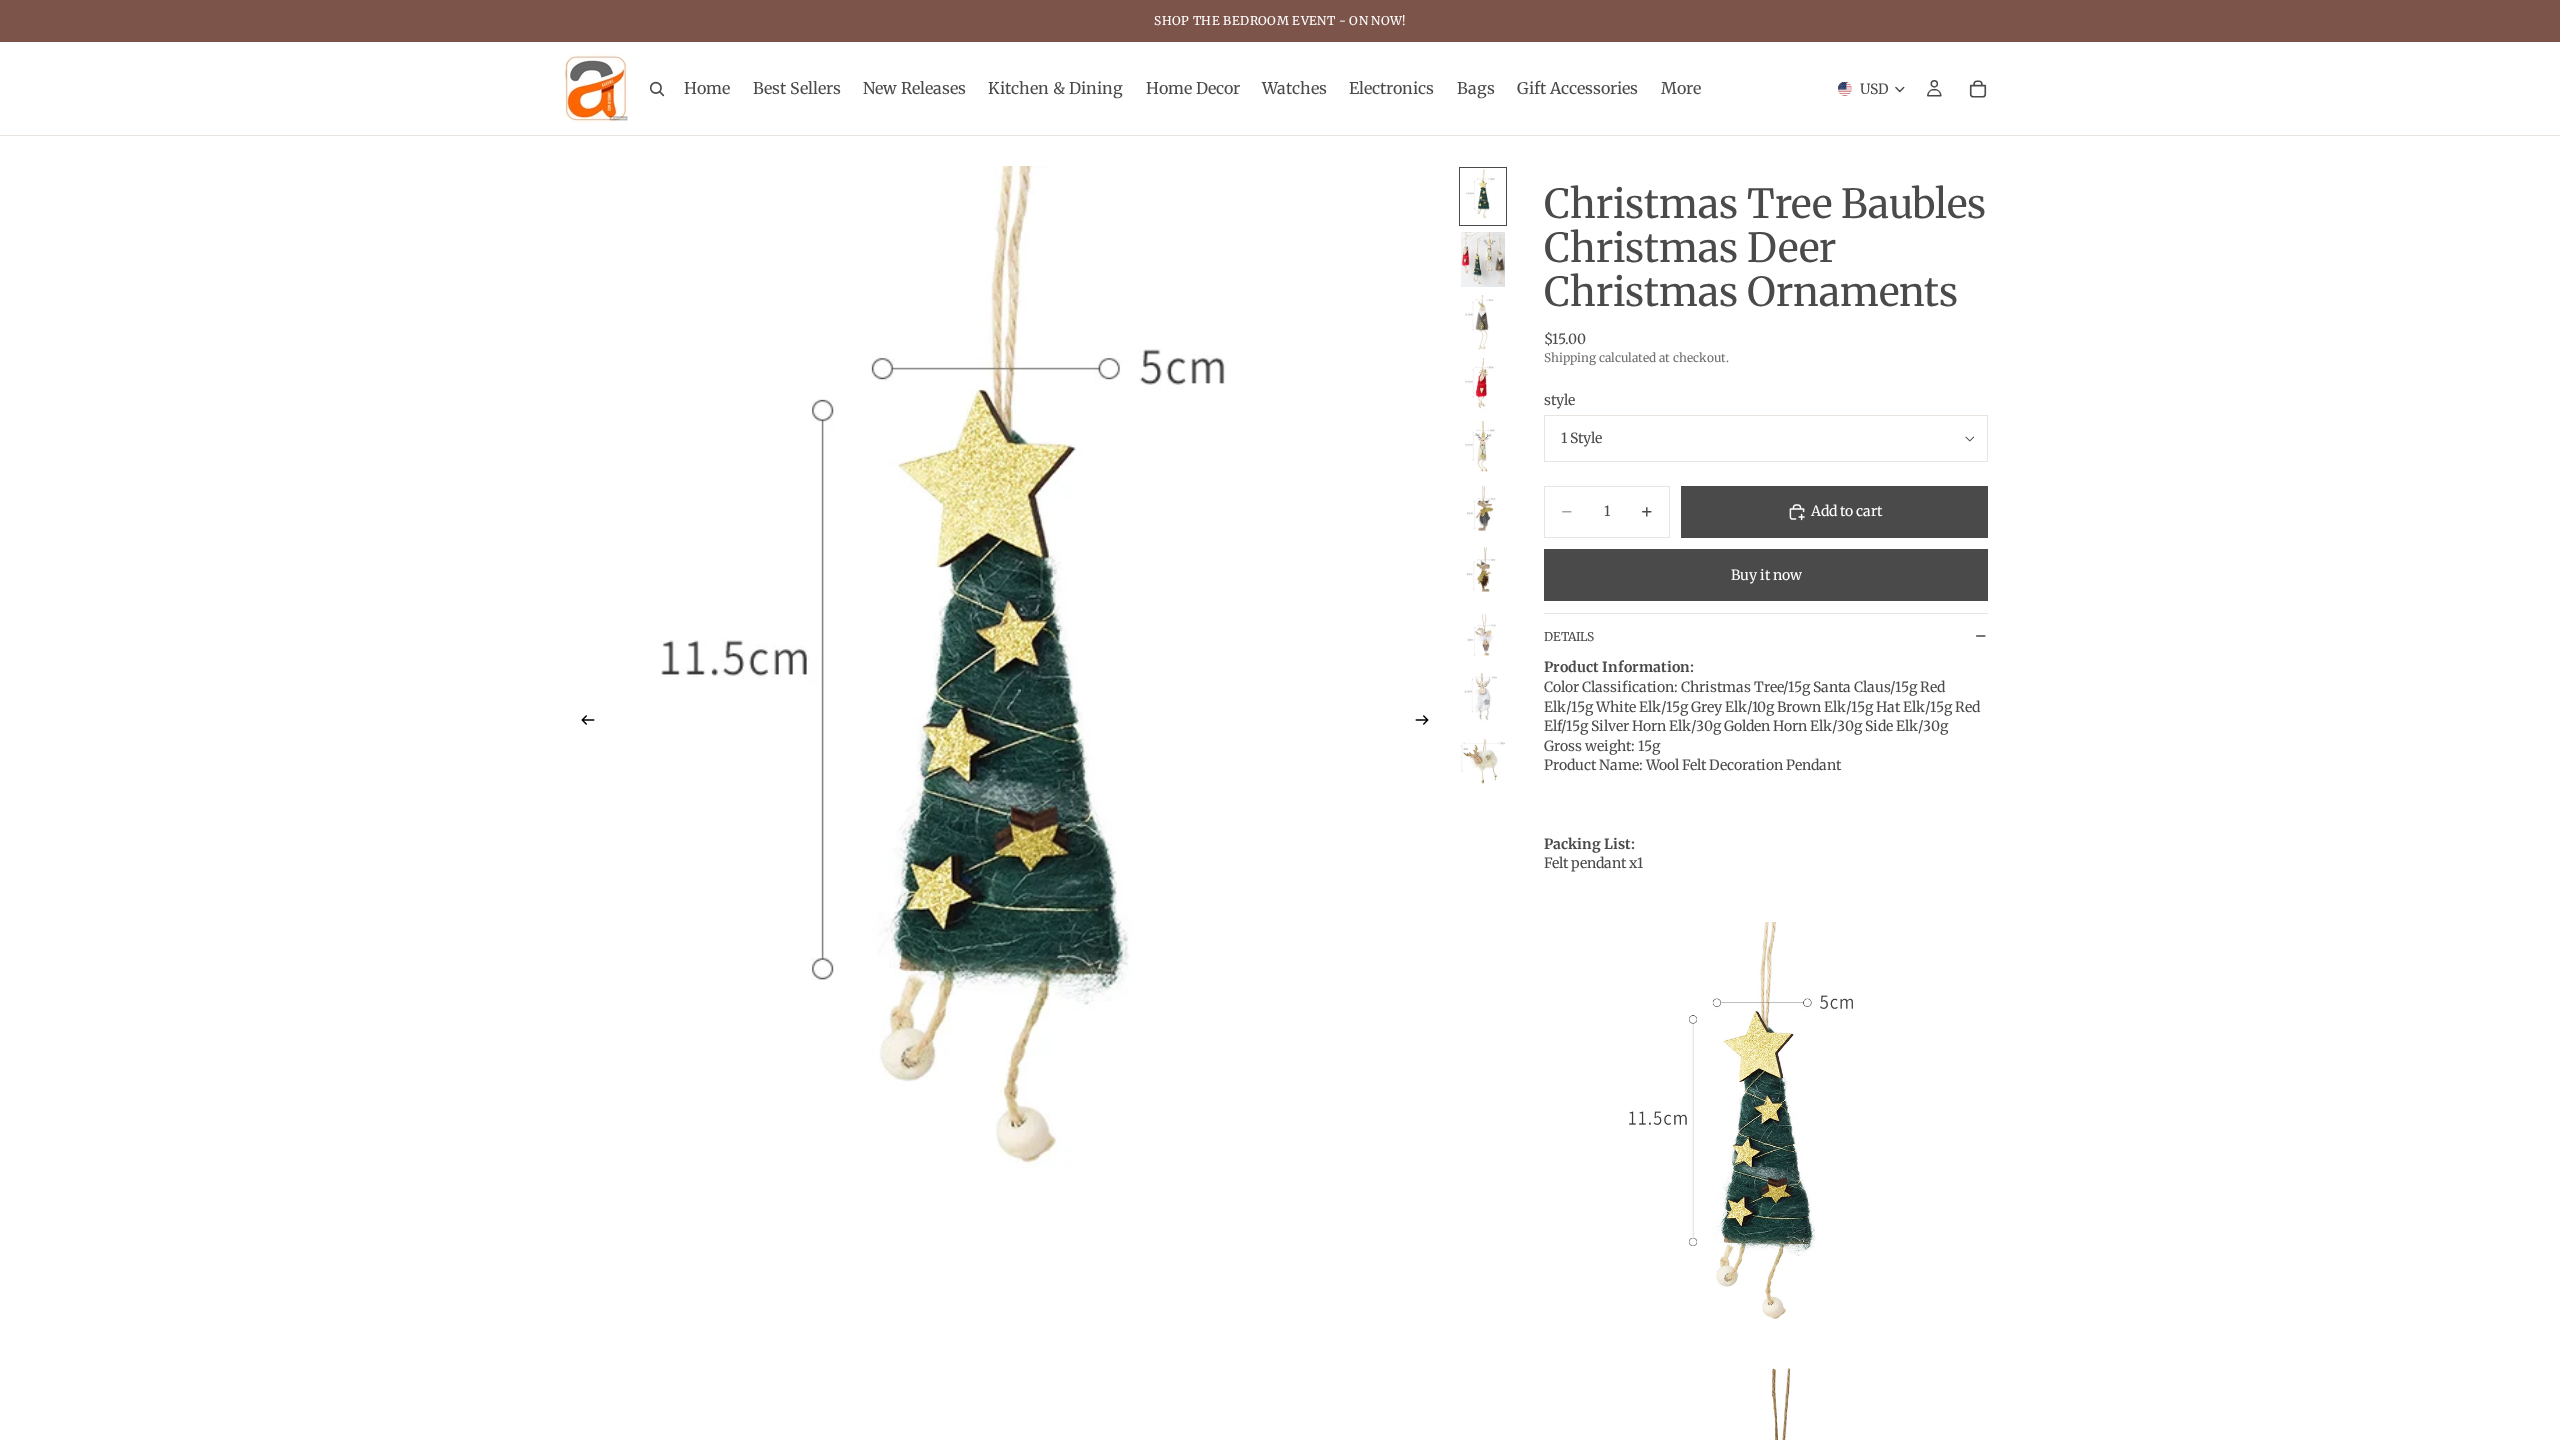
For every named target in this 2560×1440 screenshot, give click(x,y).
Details (1569, 636)
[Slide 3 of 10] (1483, 322)
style (1559, 400)
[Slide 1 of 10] (1483, 196)
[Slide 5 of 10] (1483, 448)
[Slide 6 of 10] (1483, 511)
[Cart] (1978, 89)
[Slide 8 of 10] (1483, 637)
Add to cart (1846, 511)
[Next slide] (1428, 723)
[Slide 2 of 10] (1483, 259)
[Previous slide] (582, 723)
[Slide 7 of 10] (1483, 574)
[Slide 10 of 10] (1483, 763)
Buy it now (1766, 575)
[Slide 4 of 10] (1483, 385)
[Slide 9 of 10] (1483, 700)
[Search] (657, 89)
